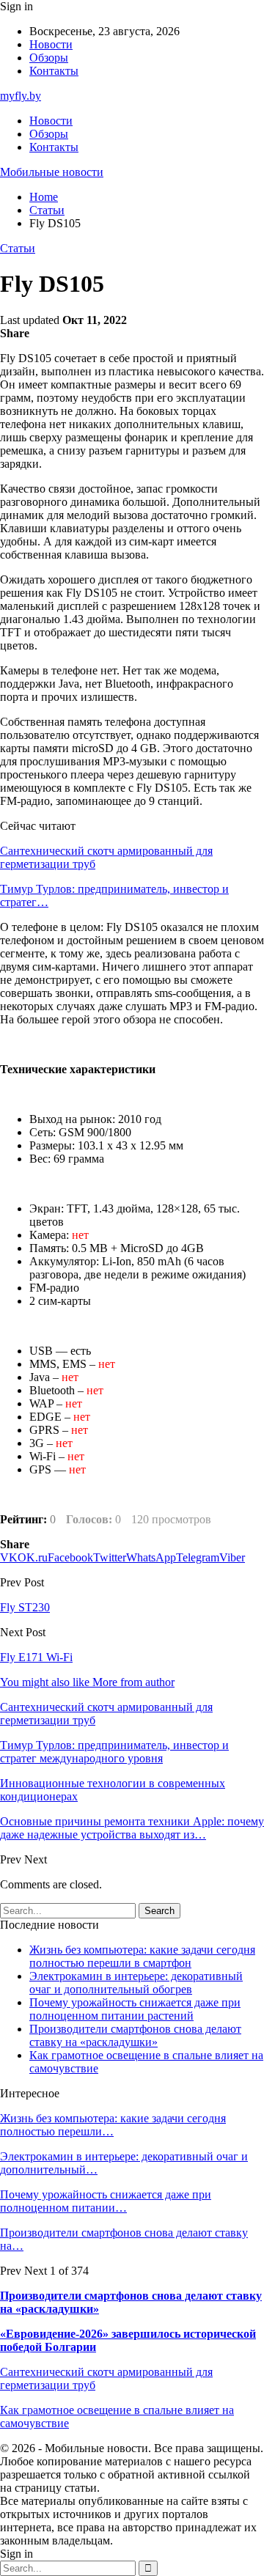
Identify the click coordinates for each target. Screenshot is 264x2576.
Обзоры (49, 58)
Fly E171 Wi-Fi (36, 1657)
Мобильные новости (52, 172)
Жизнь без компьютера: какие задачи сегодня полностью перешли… (113, 2125)
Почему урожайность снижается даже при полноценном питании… (106, 2201)
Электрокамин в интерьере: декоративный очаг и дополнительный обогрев (136, 1983)
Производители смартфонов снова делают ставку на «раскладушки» (135, 2035)
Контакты (54, 71)
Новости (51, 44)
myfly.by (21, 96)
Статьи (18, 248)
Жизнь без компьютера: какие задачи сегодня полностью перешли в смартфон (142, 1956)
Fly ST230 (25, 1607)
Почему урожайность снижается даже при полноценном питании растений (135, 2009)
